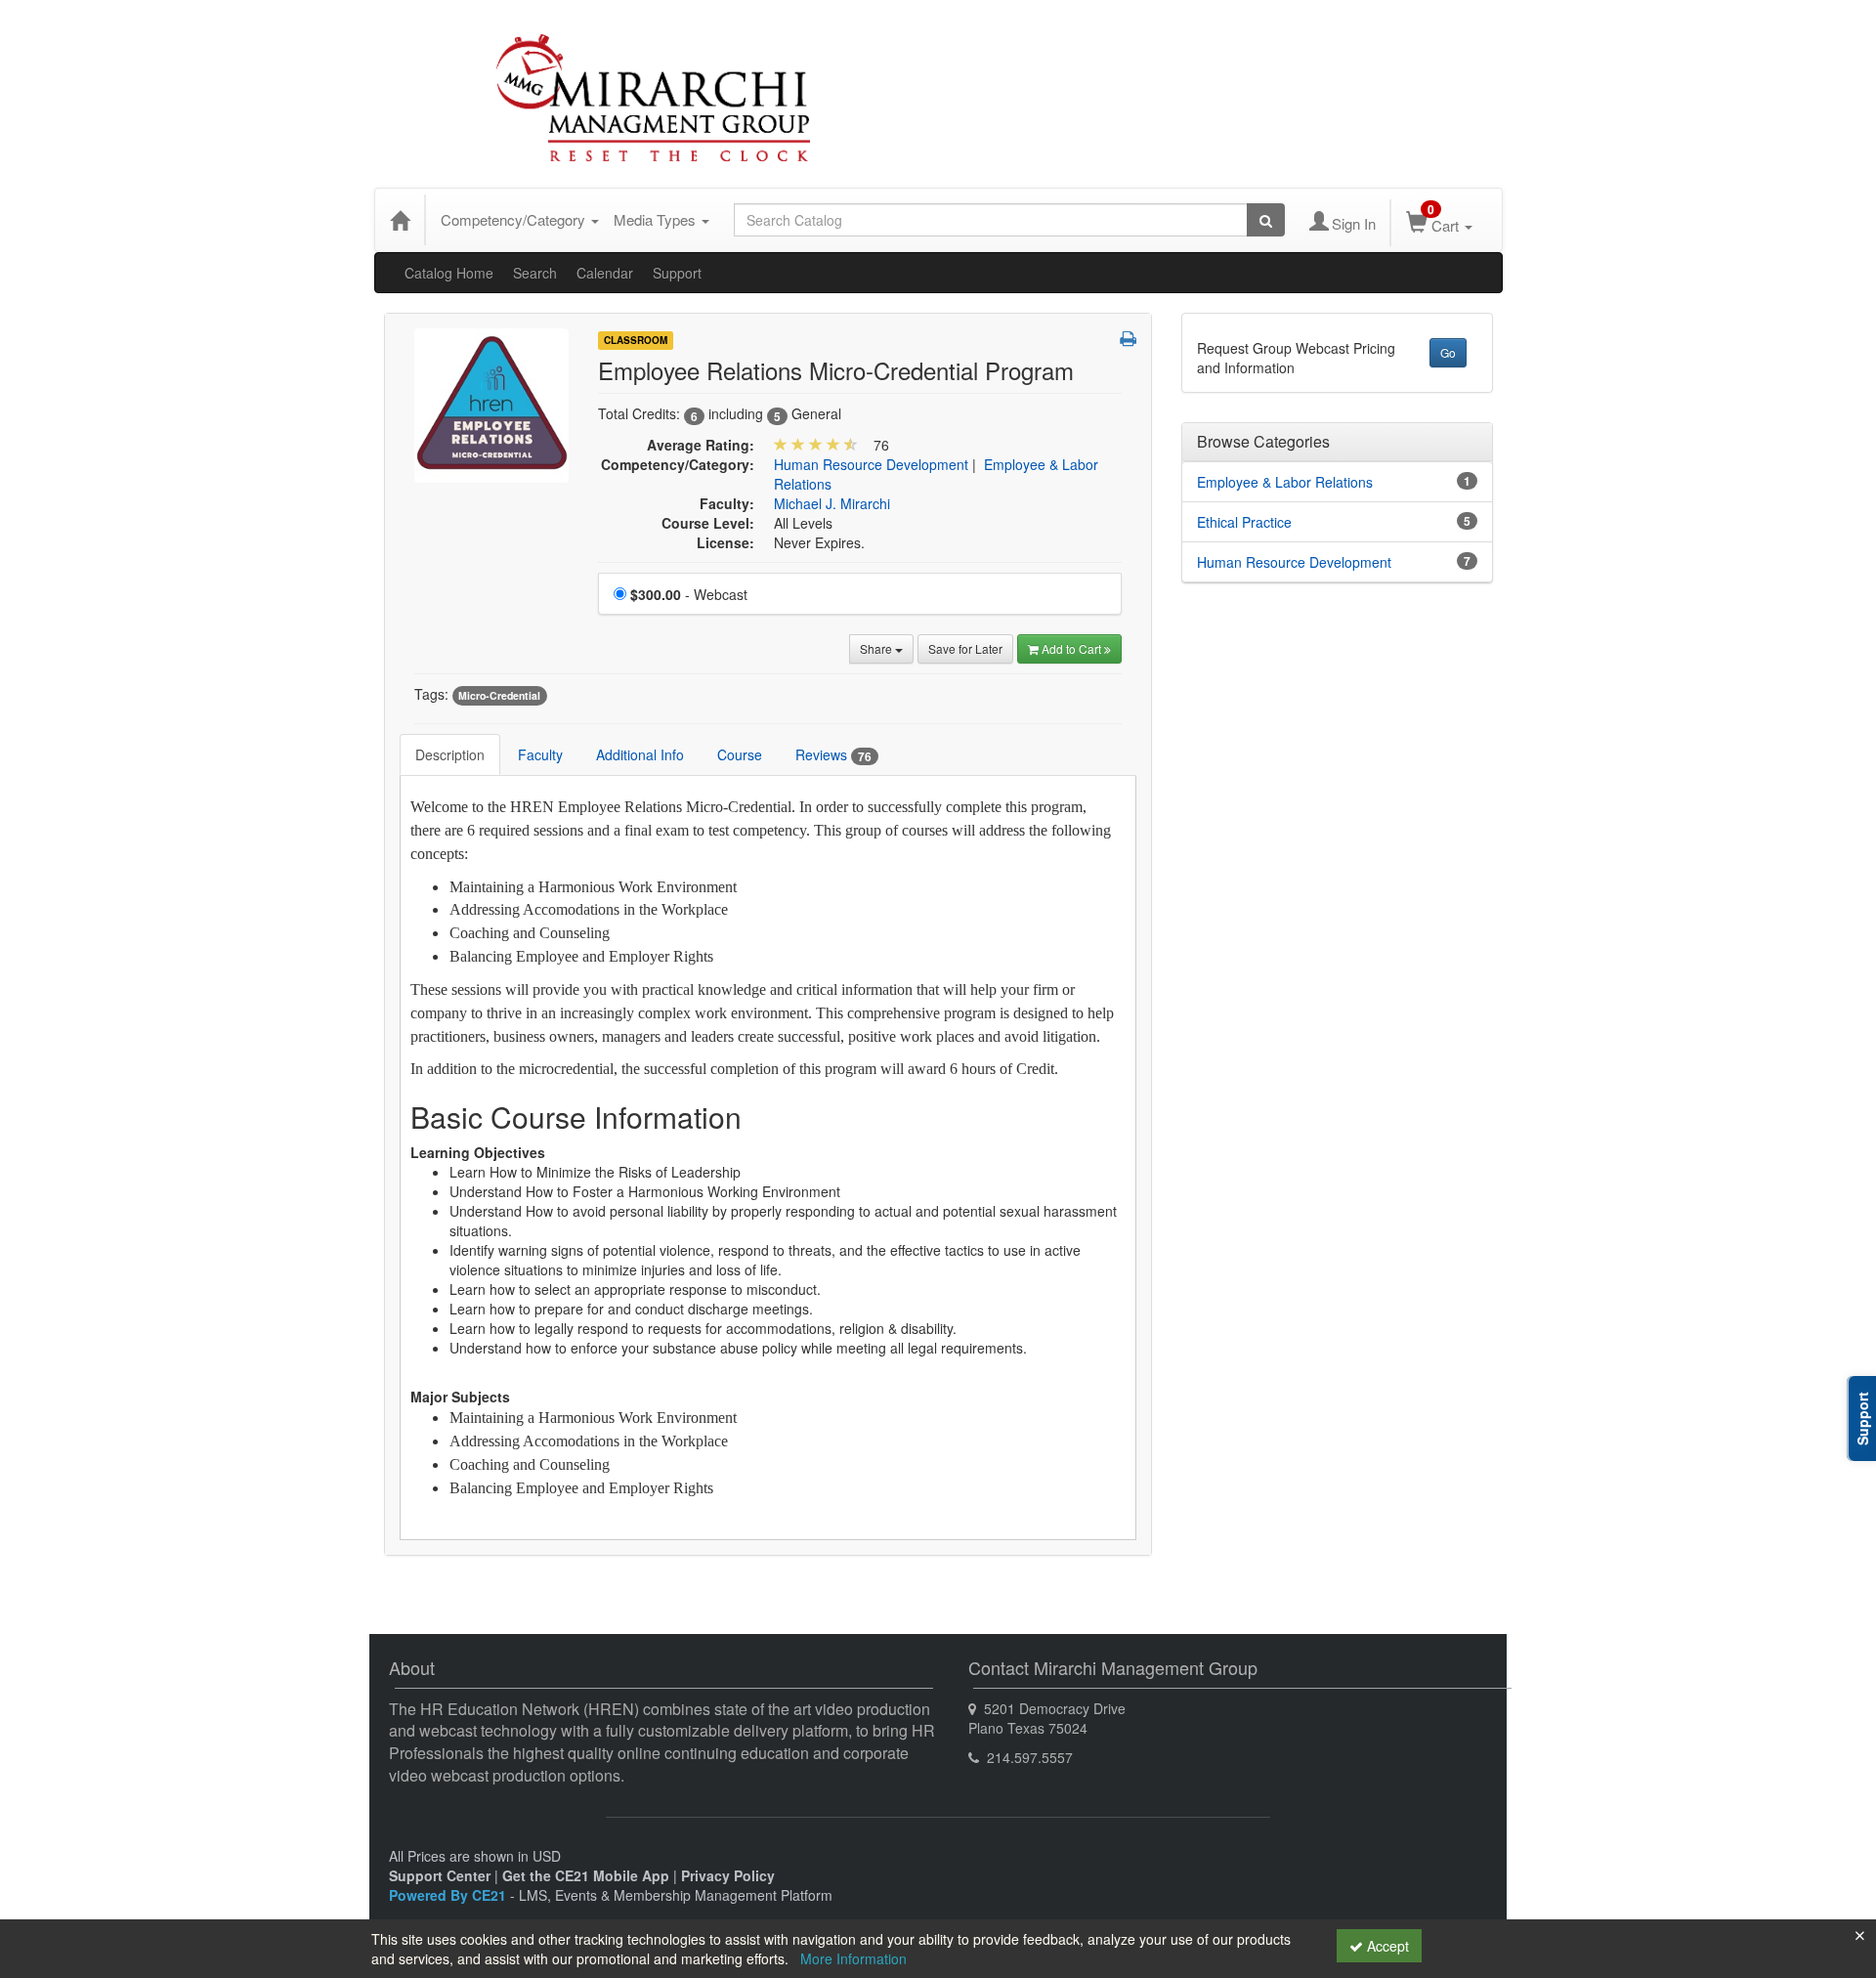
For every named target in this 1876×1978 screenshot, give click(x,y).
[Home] (400, 220)
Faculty (540, 754)
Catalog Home (449, 273)
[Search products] (1266, 220)
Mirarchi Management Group (620, 99)
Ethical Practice (1244, 522)
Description (450, 754)
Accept (1386, 1946)
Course (740, 754)
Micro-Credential (499, 695)
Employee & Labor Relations (1285, 482)
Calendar (605, 273)
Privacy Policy (728, 1875)
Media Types (657, 219)
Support (677, 273)
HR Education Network (1273, 67)
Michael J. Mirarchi (832, 503)
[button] (1128, 338)
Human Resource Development (871, 464)
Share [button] (877, 648)
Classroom (636, 340)
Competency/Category (515, 219)
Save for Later (965, 648)
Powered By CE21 (449, 1895)
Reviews (833, 755)
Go (1448, 352)
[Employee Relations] (491, 404)
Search (535, 273)
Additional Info (640, 754)
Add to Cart (1073, 648)
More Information (853, 1958)
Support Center (440, 1875)
